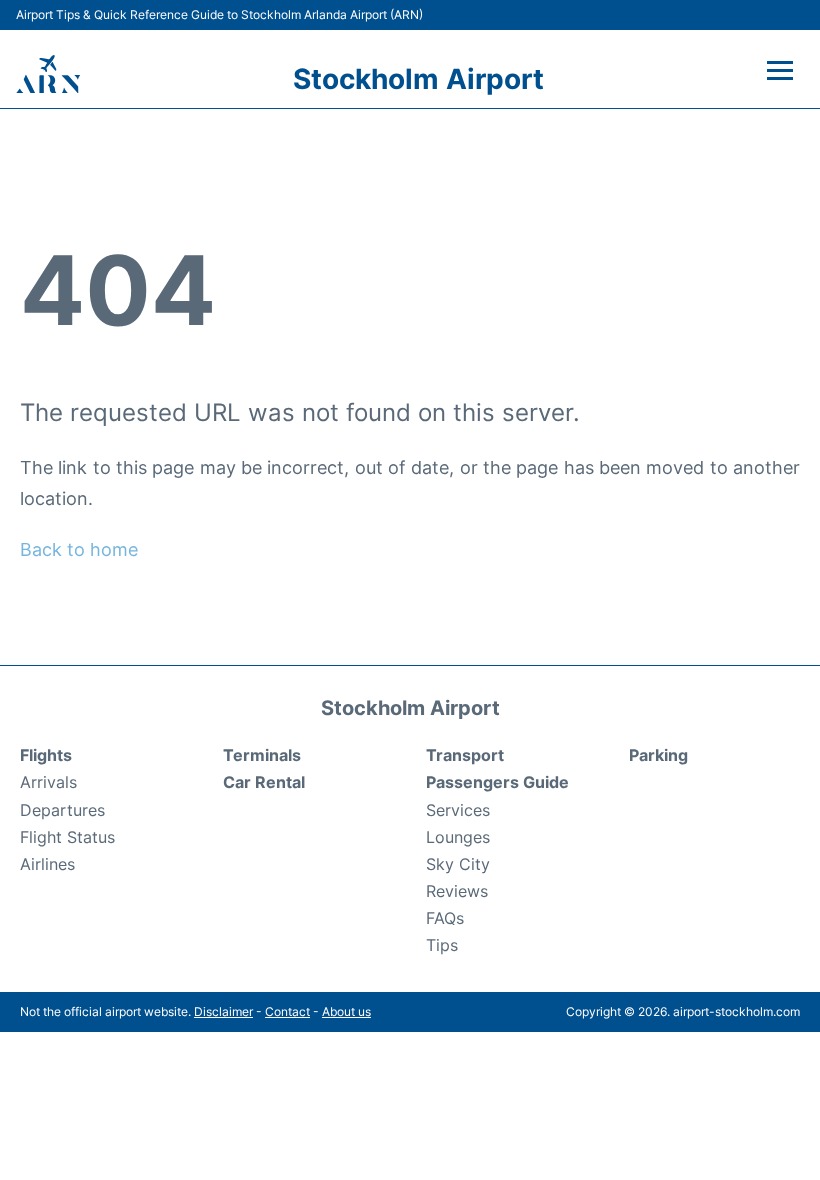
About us (346, 1011)
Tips (442, 945)
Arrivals (48, 782)
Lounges (458, 837)
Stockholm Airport (418, 79)
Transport (465, 755)
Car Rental (264, 782)
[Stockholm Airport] (48, 74)
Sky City (458, 864)
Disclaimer (223, 1011)
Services (458, 810)
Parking (658, 755)
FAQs (445, 918)
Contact (287, 1011)
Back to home (79, 549)
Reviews (457, 891)
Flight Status (67, 837)
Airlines (47, 864)
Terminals (262, 755)
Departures (62, 810)
